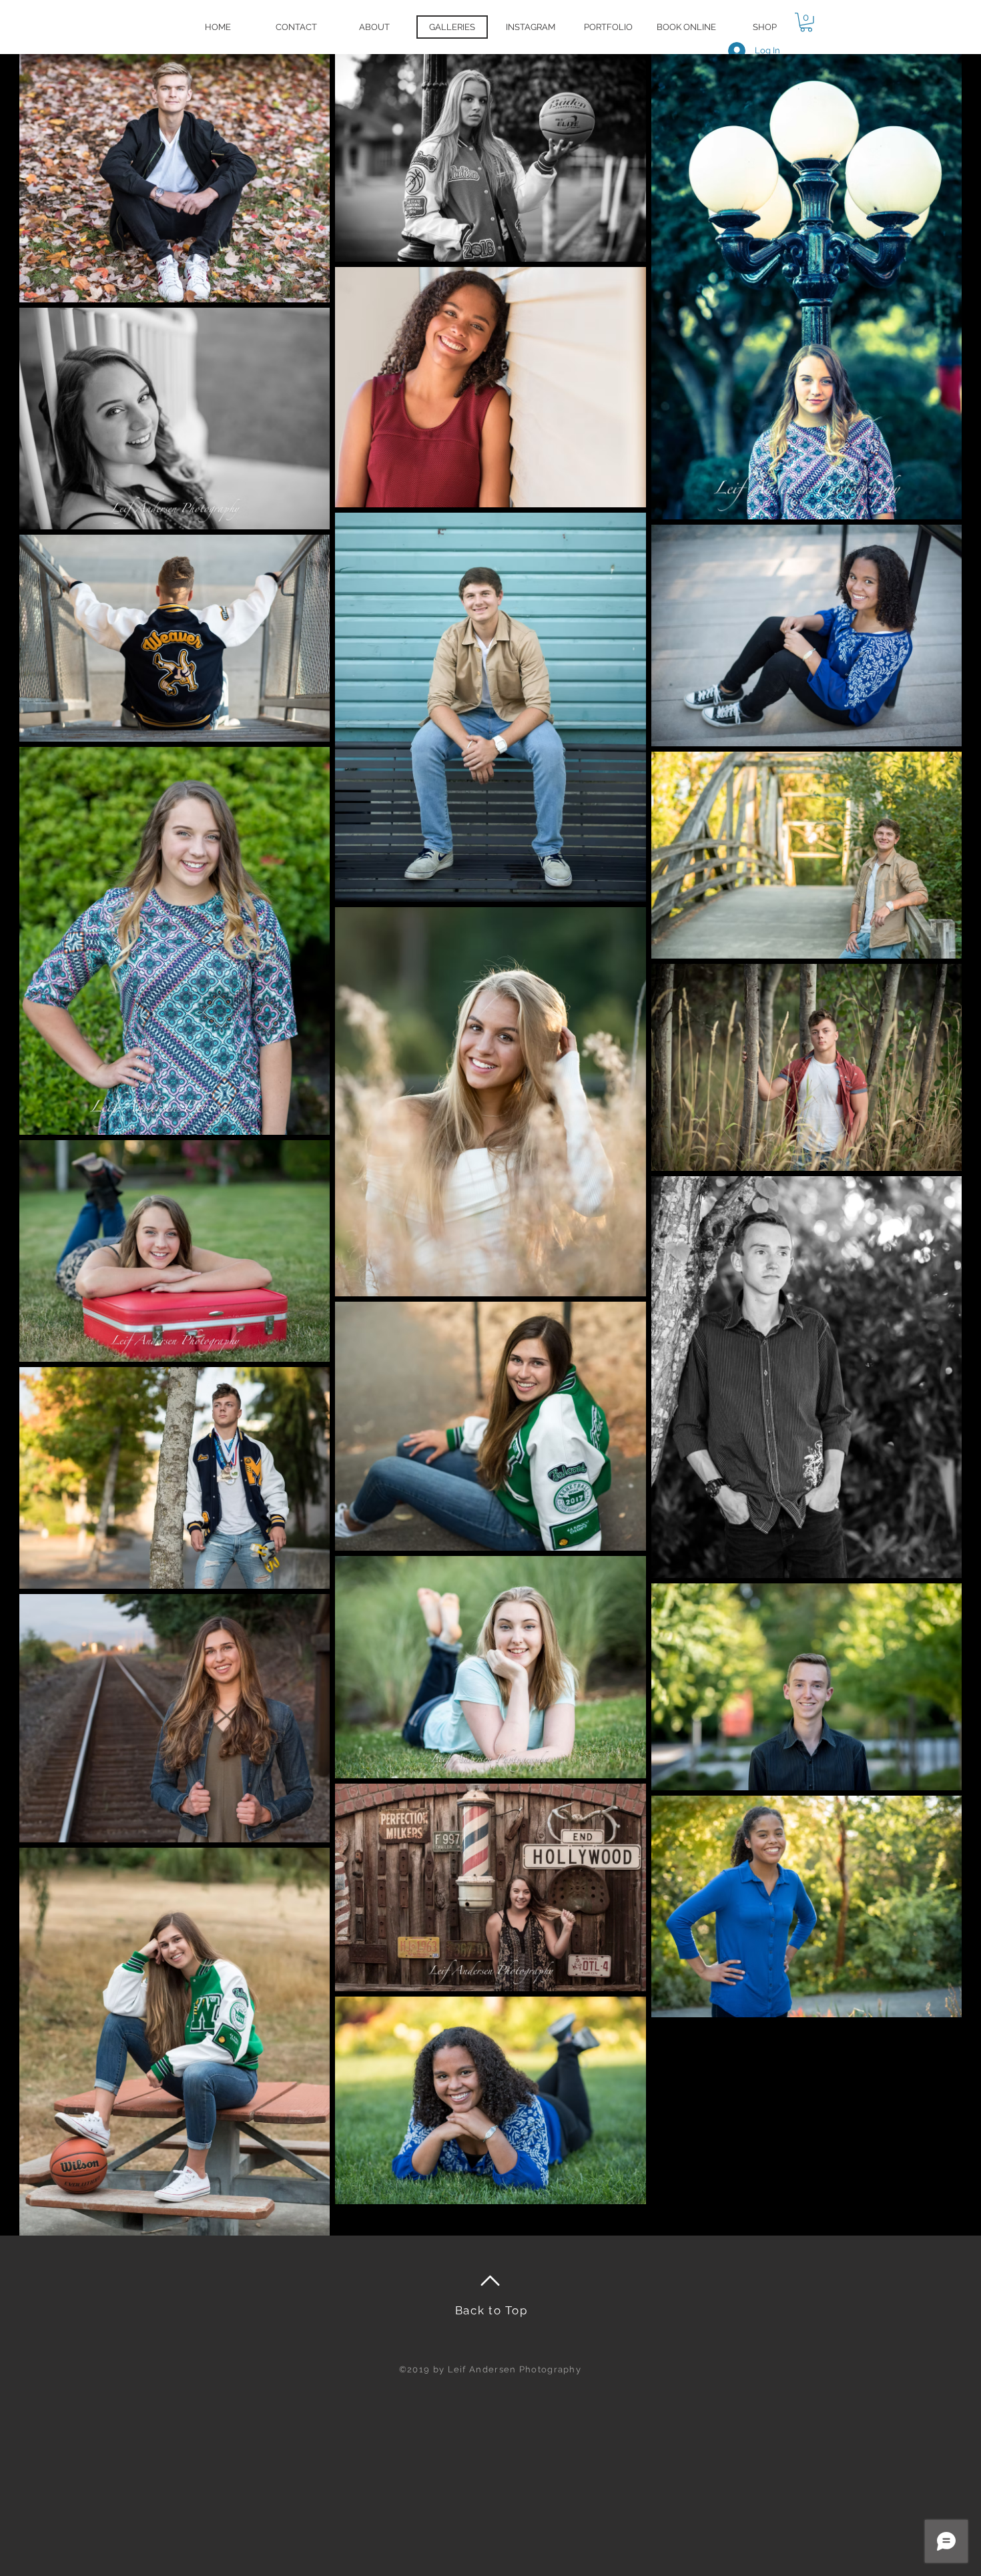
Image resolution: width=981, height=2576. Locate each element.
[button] (806, 22)
